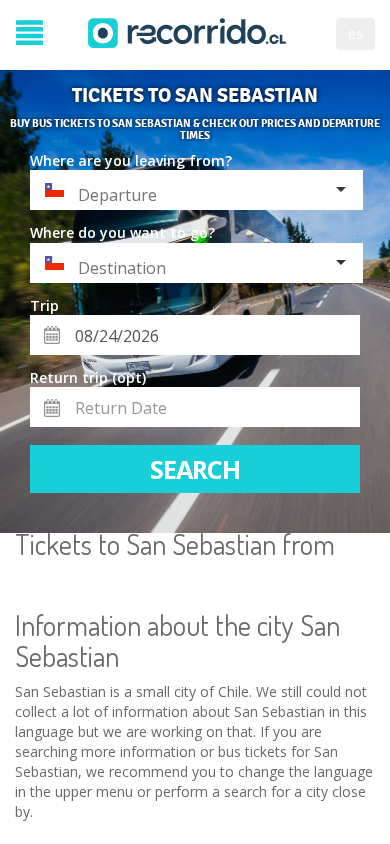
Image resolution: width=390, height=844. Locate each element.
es (355, 33)
